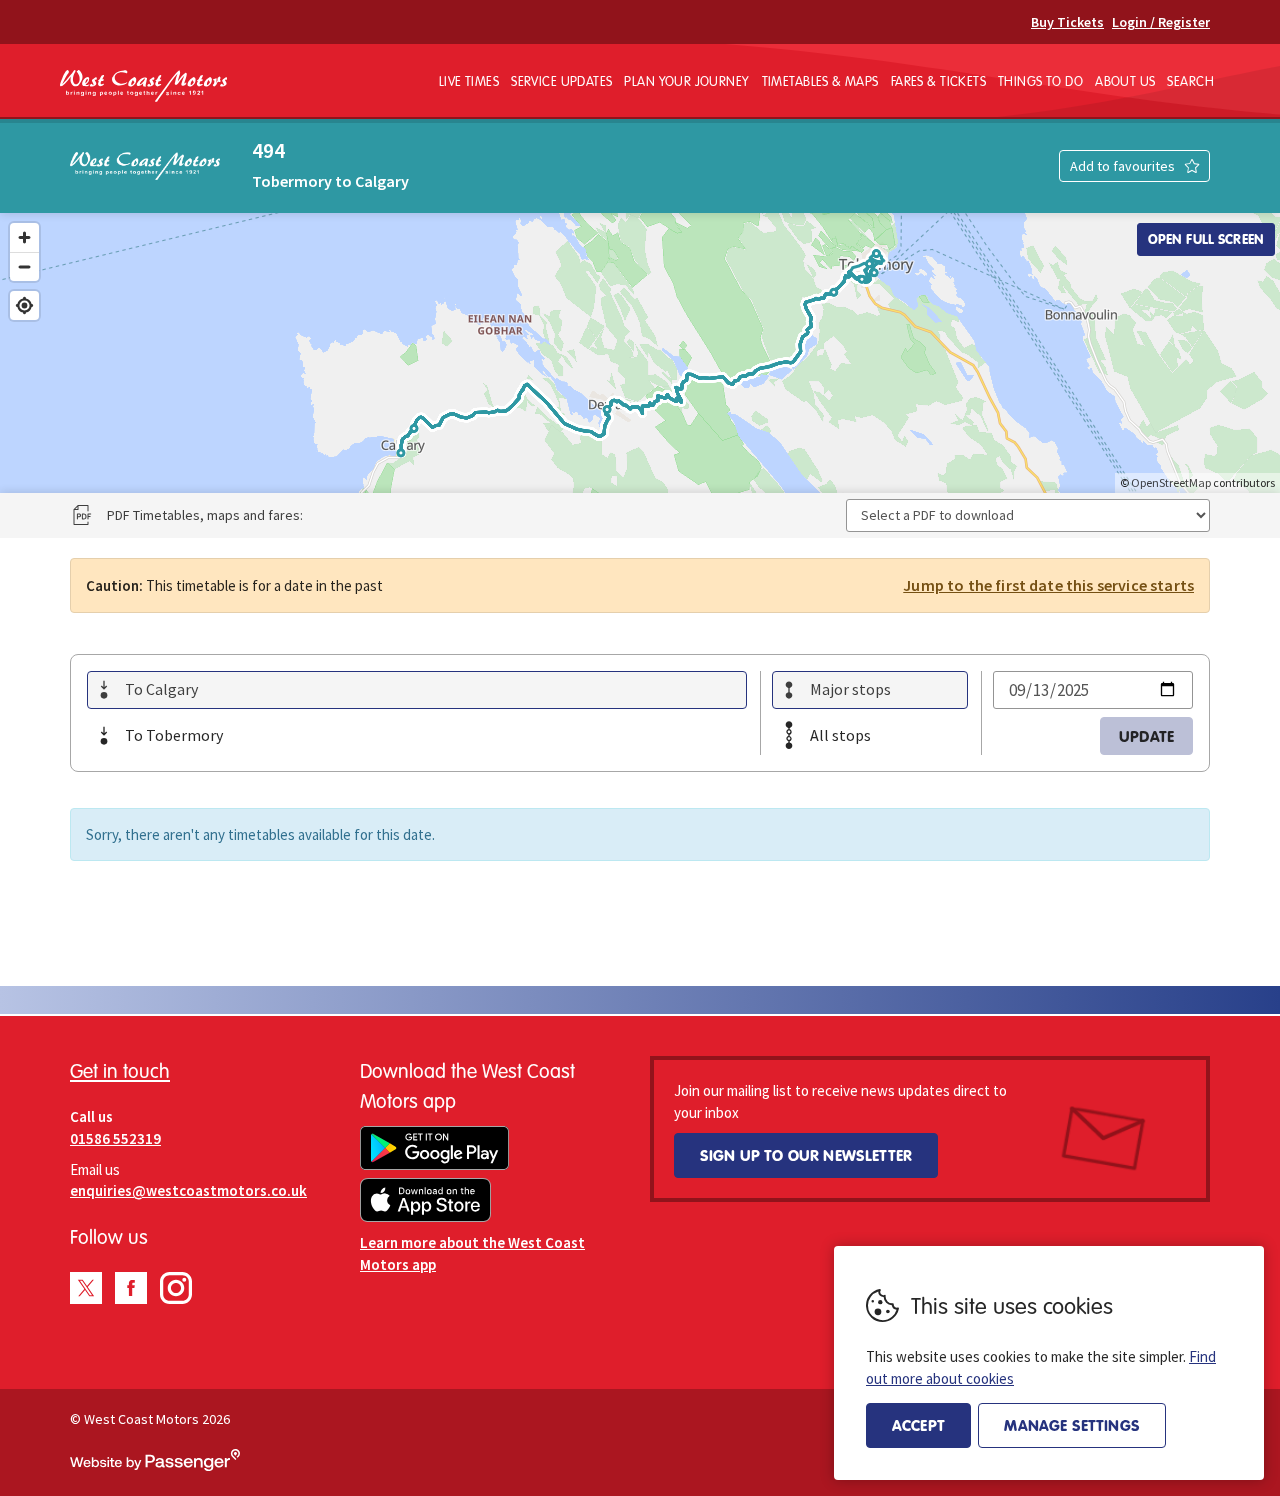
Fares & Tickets (938, 81)
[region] (640, 353)
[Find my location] (24, 305)
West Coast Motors (143, 86)
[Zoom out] (24, 266)
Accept (918, 1425)
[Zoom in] (24, 237)
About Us (1125, 81)
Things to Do (1040, 81)
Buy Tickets (1067, 22)
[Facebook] (131, 1288)
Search (1190, 81)
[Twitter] (86, 1288)
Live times (469, 81)
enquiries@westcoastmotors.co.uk (188, 1190)
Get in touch (120, 1070)
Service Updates (561, 81)
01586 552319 (115, 1138)
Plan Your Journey (686, 81)
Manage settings (1071, 1425)
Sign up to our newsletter (806, 1155)
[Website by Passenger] (155, 1466)
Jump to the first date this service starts (1048, 585)
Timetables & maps (820, 81)
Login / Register (1161, 22)
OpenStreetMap (1171, 482)
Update (1146, 736)
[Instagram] (176, 1288)
